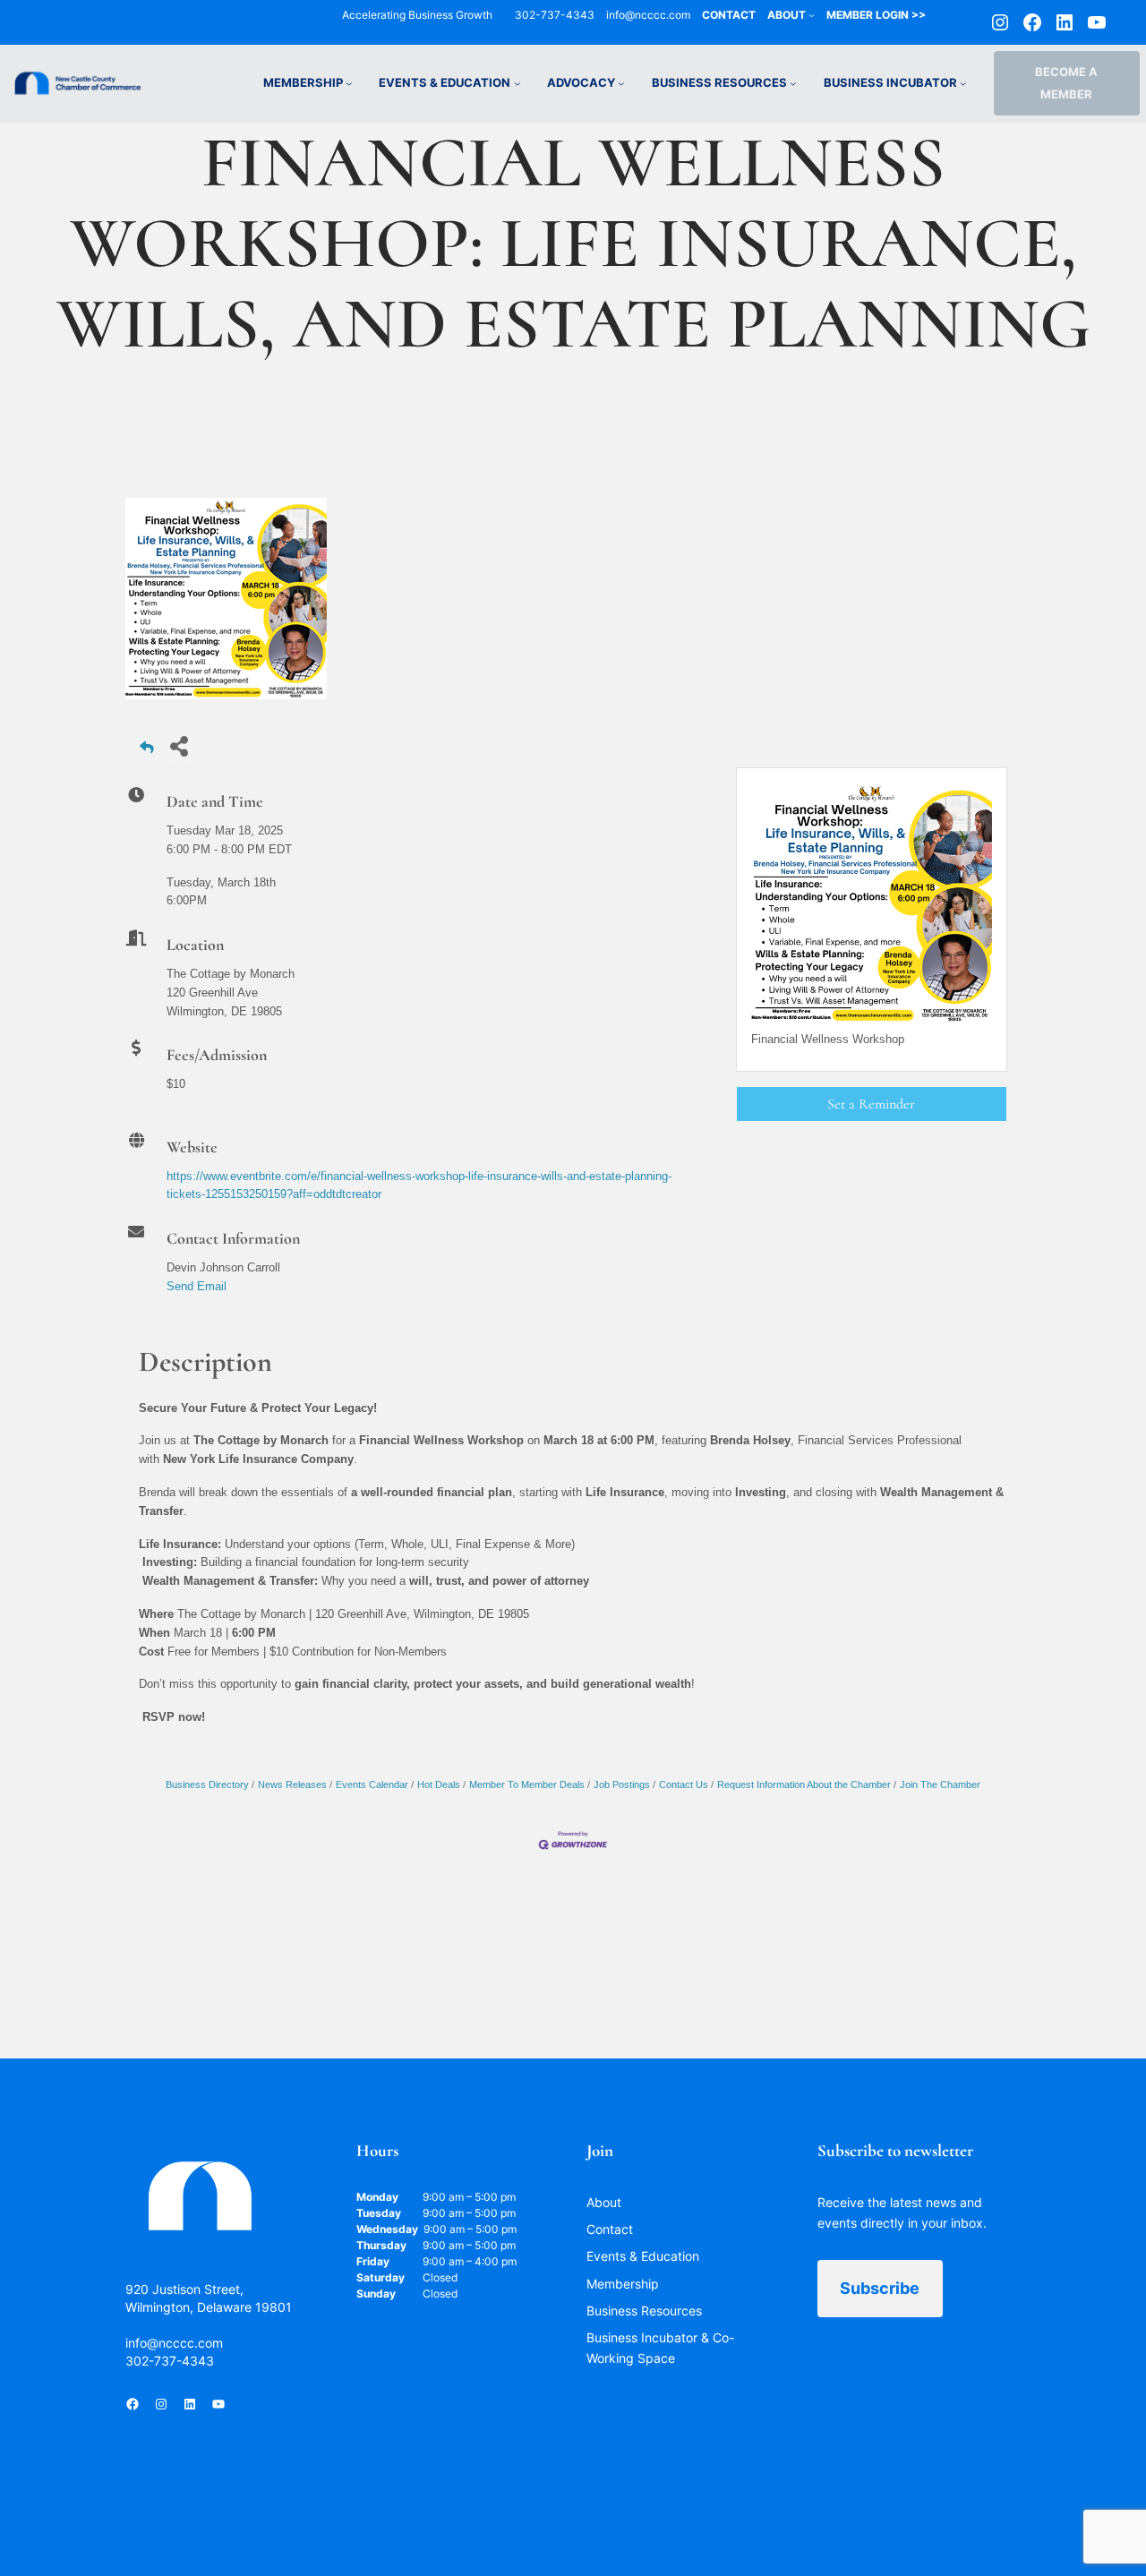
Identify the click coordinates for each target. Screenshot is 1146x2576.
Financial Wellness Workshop (828, 1039)
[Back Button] (147, 752)
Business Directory (207, 1784)
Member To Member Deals (527, 1784)
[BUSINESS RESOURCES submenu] (793, 83)
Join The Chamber (940, 1784)
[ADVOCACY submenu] (621, 83)
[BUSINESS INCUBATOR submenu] (963, 83)
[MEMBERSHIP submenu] (349, 83)
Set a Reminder (871, 1104)
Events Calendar (372, 1784)
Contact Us (684, 1784)
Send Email (197, 1286)
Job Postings (622, 1784)
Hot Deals (439, 1784)
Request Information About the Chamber (804, 1784)
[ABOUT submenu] (812, 15)
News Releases (292, 1784)
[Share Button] (179, 746)
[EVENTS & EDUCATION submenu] (517, 83)
